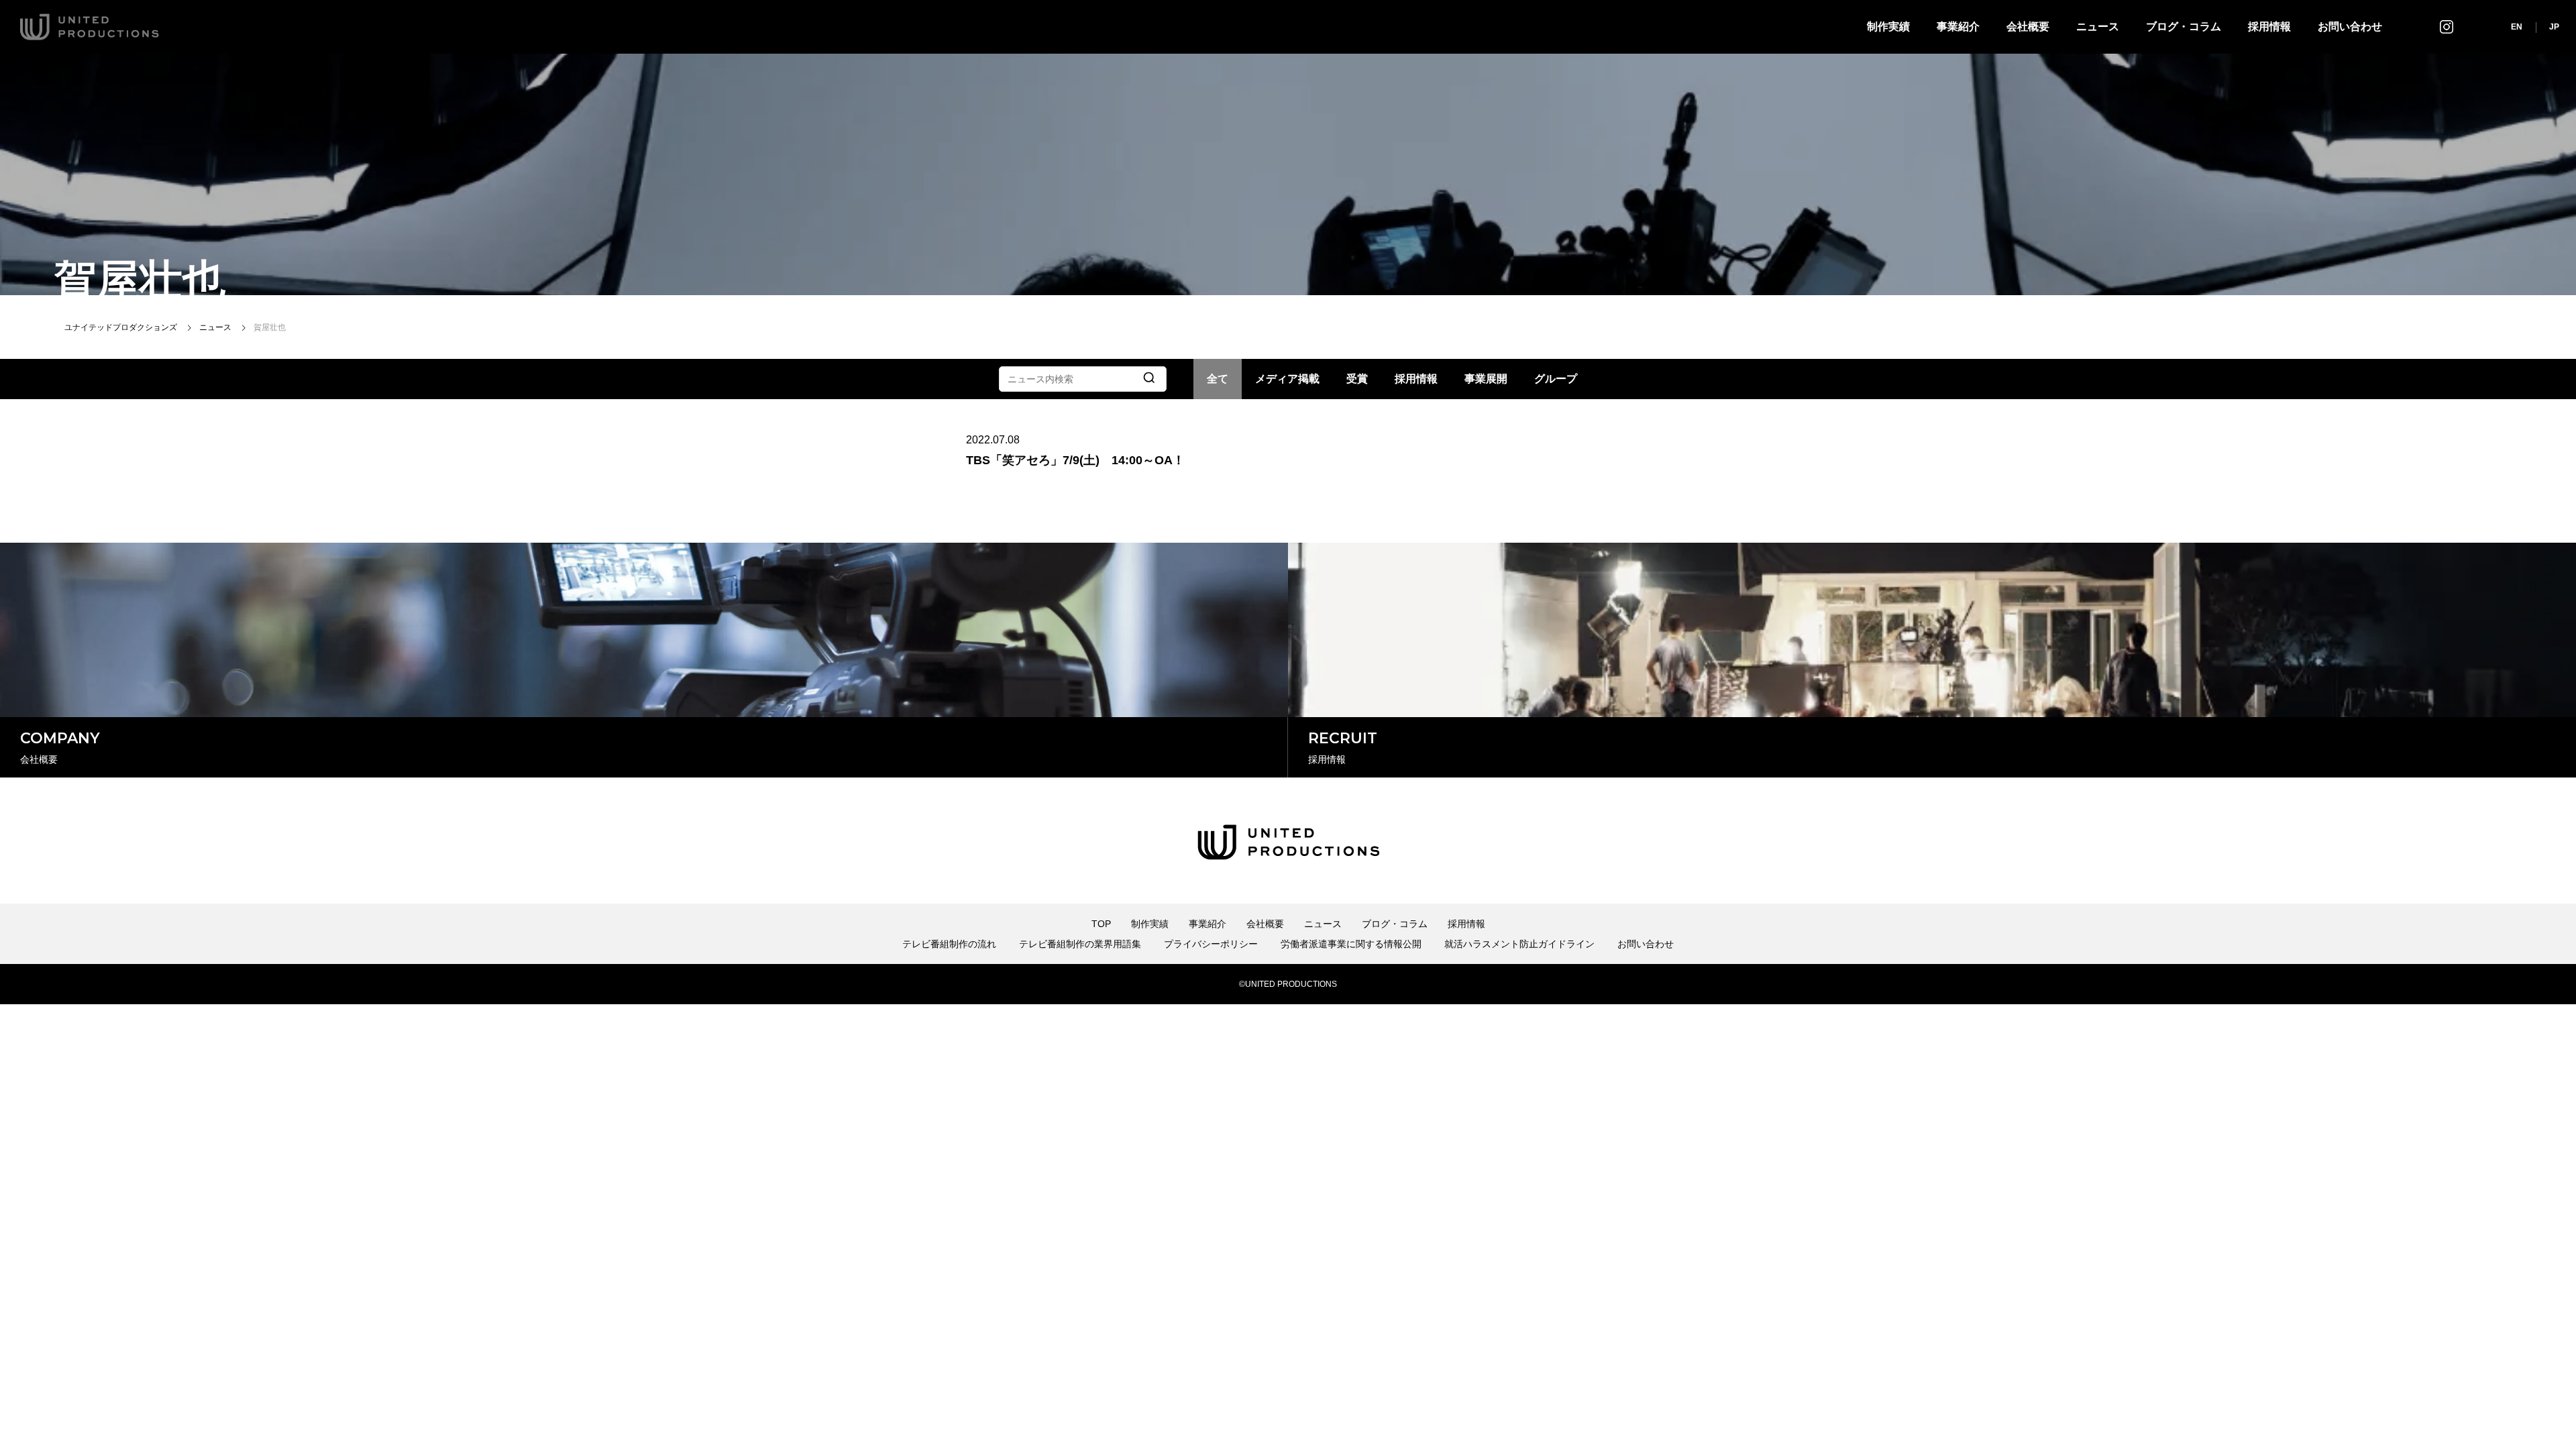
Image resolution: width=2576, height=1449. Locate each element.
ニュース (2098, 26)
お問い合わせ (2350, 26)
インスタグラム (2447, 26)
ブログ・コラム (2184, 26)
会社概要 (2028, 26)
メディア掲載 (1287, 379)
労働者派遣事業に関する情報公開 (1351, 944)
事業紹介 (1958, 26)
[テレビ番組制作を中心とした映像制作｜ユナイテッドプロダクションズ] (90, 27)
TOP (1101, 924)
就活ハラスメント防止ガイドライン (1519, 944)
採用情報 (2269, 26)
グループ (1556, 379)
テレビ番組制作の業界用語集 (1080, 944)
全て (1218, 379)
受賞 (1357, 379)
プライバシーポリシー (1211, 944)
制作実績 (1888, 26)
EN (2517, 27)
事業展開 (1486, 379)
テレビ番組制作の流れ (949, 944)
